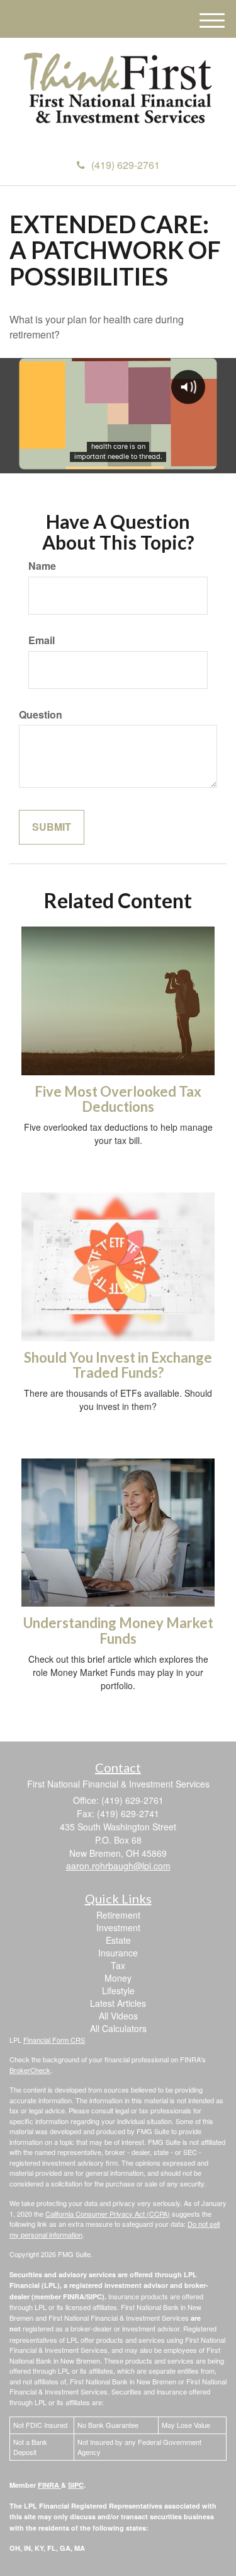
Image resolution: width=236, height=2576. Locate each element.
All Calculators (118, 2028)
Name (42, 566)
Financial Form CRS (54, 2040)
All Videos (118, 2016)
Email (42, 640)
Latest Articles (118, 2003)
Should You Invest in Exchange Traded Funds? (118, 1365)
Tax (118, 1965)
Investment (118, 1927)
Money (118, 1978)
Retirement (118, 1915)
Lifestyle (118, 1990)
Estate (118, 1940)
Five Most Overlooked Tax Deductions (118, 1099)
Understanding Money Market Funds (118, 1630)
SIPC (76, 2485)
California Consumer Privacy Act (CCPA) (108, 2214)
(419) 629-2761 (126, 165)
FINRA (49, 2485)
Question (41, 715)
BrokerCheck (30, 2070)
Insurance (118, 1953)
